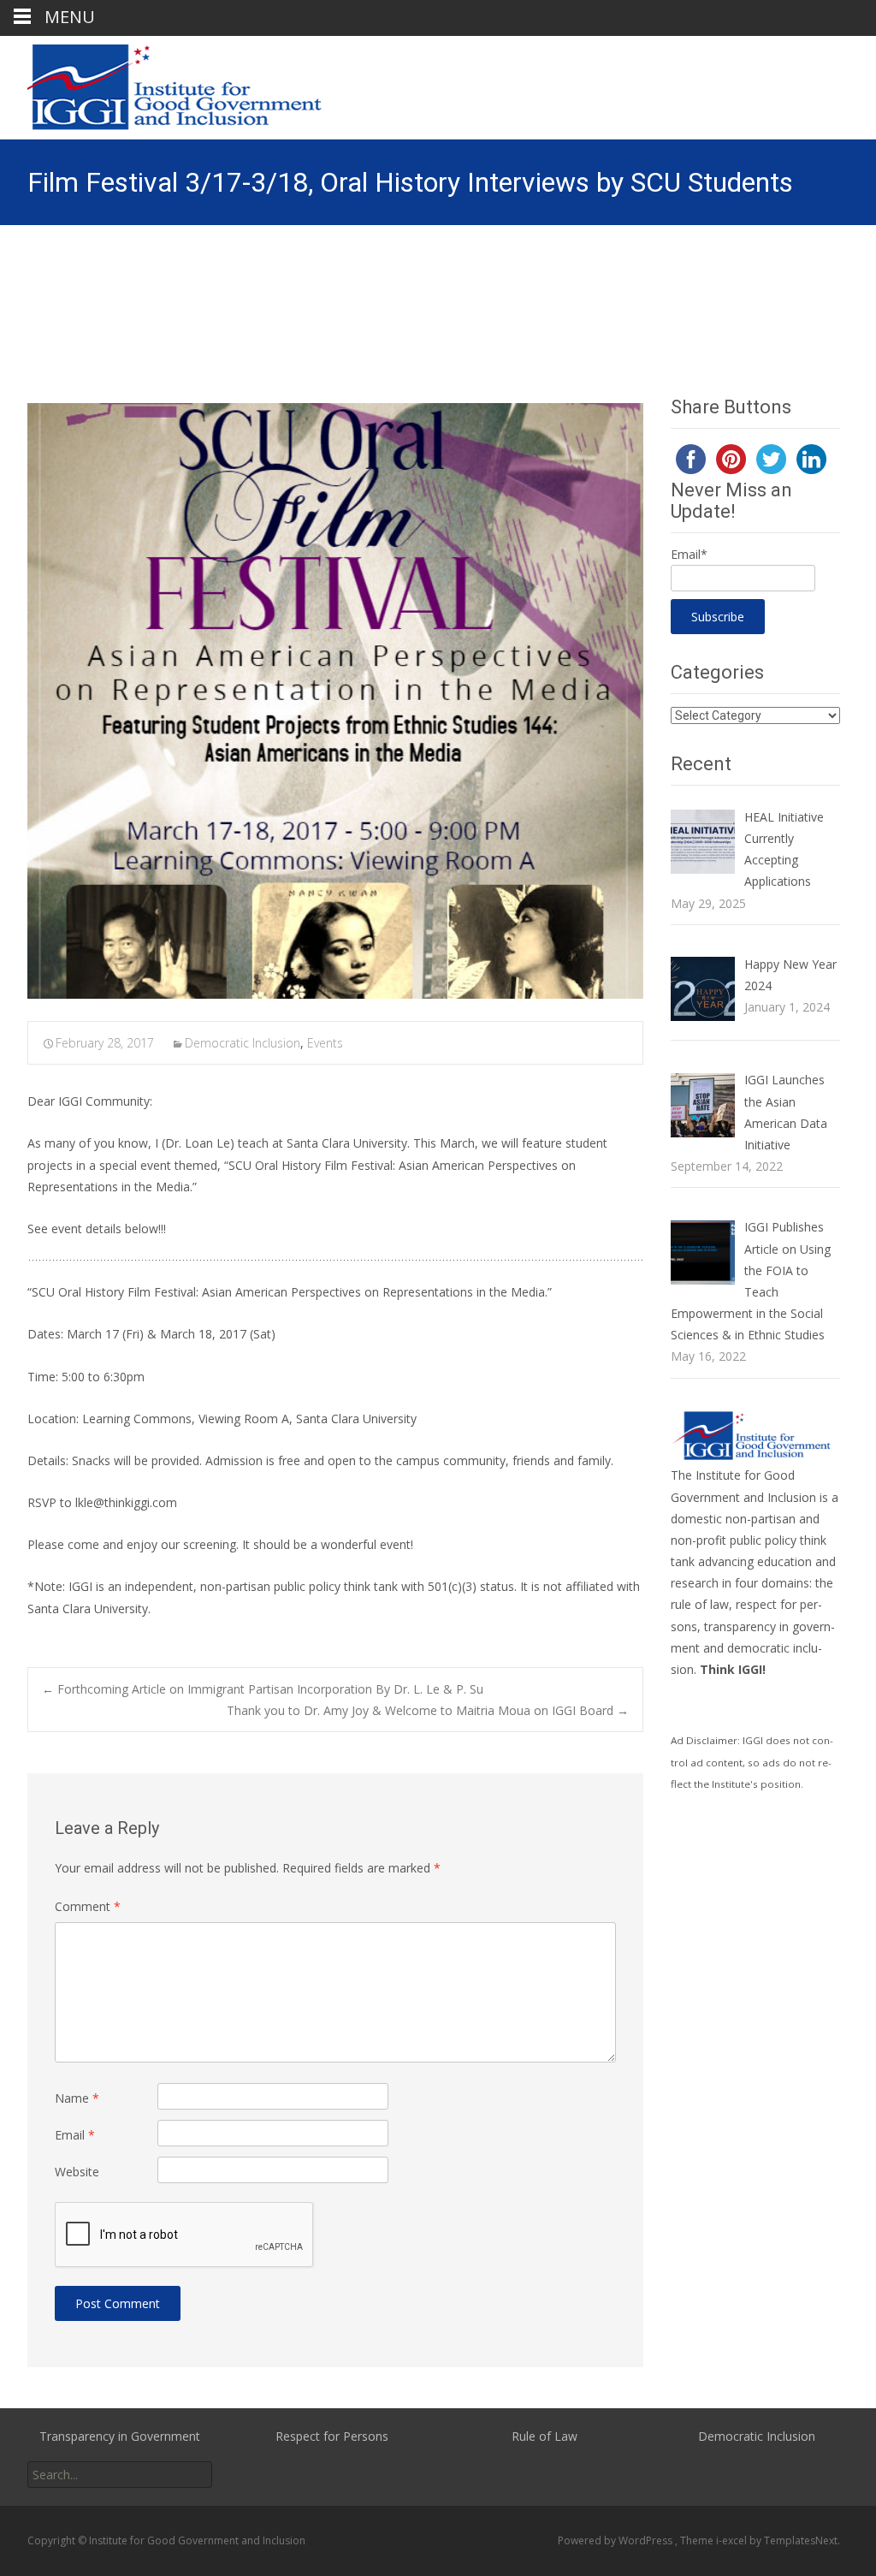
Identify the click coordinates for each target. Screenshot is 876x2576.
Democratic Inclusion (243, 1043)
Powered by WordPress (616, 2540)
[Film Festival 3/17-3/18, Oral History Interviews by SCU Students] (335, 701)
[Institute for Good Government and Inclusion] (163, 87)
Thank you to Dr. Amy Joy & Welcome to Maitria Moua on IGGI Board (428, 1710)
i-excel (733, 2540)
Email (75, 2135)
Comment (88, 1906)
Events (325, 1043)
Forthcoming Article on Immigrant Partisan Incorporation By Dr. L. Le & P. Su (263, 1689)
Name (77, 2098)
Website (77, 2172)
